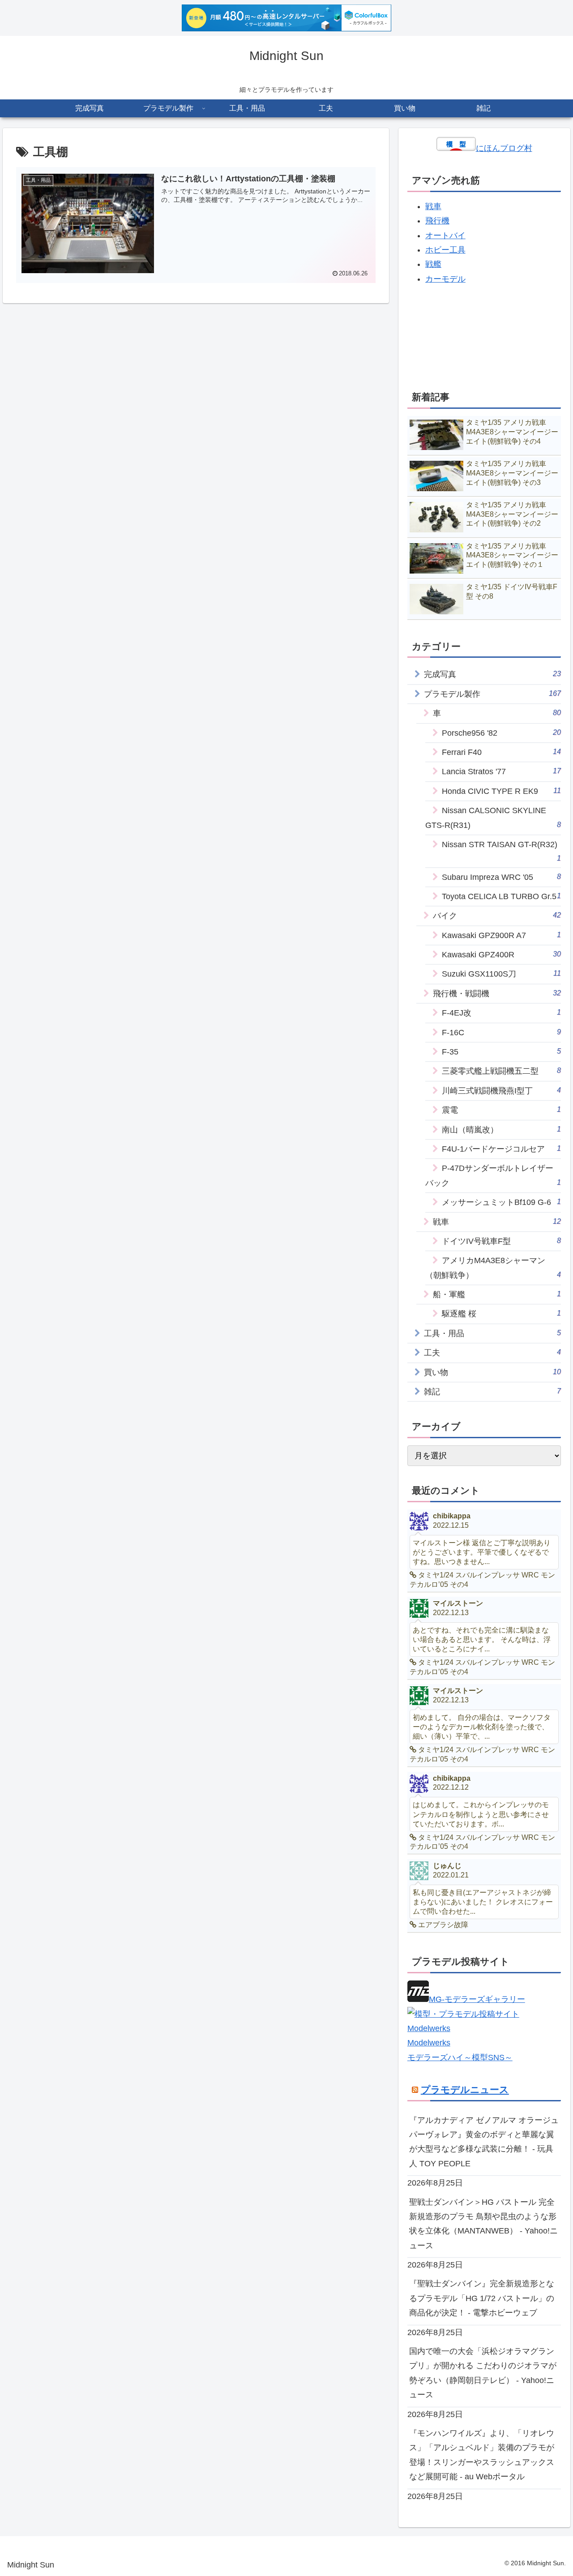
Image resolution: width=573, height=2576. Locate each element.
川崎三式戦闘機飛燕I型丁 (502, 1091)
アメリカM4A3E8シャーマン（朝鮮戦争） (493, 1268)
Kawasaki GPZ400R (502, 954)
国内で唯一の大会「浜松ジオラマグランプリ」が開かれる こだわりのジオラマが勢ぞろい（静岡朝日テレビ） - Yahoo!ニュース (483, 2373)
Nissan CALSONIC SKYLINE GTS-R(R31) (493, 818)
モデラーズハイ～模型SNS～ (460, 2057)
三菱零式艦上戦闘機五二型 (502, 1071)
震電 (502, 1110)
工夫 (493, 1352)
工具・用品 (493, 1333)
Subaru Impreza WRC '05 (502, 877)
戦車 (433, 206)
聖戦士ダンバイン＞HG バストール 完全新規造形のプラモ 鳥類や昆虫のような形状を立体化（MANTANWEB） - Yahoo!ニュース (483, 2224)
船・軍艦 (497, 1294)
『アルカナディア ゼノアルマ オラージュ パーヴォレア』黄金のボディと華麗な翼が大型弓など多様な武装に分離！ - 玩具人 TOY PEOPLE (484, 2142)
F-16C (502, 1032)
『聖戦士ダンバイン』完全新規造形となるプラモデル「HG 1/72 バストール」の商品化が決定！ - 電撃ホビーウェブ (482, 2298)
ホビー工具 (445, 250)
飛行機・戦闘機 (497, 993)
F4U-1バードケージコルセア (502, 1149)
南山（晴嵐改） (502, 1129)
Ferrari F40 (502, 752)
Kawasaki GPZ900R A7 (502, 935)
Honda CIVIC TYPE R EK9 (502, 791)
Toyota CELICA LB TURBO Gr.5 (502, 896)
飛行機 (437, 221)
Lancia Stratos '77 (502, 771)
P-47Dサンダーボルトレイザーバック (493, 1175)
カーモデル (445, 279)
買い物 (493, 1372)
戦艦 (433, 264)
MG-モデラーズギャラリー (477, 1999)
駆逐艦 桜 (502, 1314)
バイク (497, 915)
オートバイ (445, 236)
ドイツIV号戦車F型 (502, 1241)
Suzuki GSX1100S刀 (502, 974)
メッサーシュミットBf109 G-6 (502, 1202)
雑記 (493, 1391)
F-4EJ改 (502, 1013)
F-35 (502, 1052)
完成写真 (493, 674)
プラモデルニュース (465, 2090)
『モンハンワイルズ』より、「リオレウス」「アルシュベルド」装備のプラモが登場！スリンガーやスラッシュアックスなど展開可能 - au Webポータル (482, 2455)
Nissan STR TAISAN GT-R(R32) (502, 851)
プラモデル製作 (493, 694)
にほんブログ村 (504, 148)
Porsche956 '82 (502, 733)
